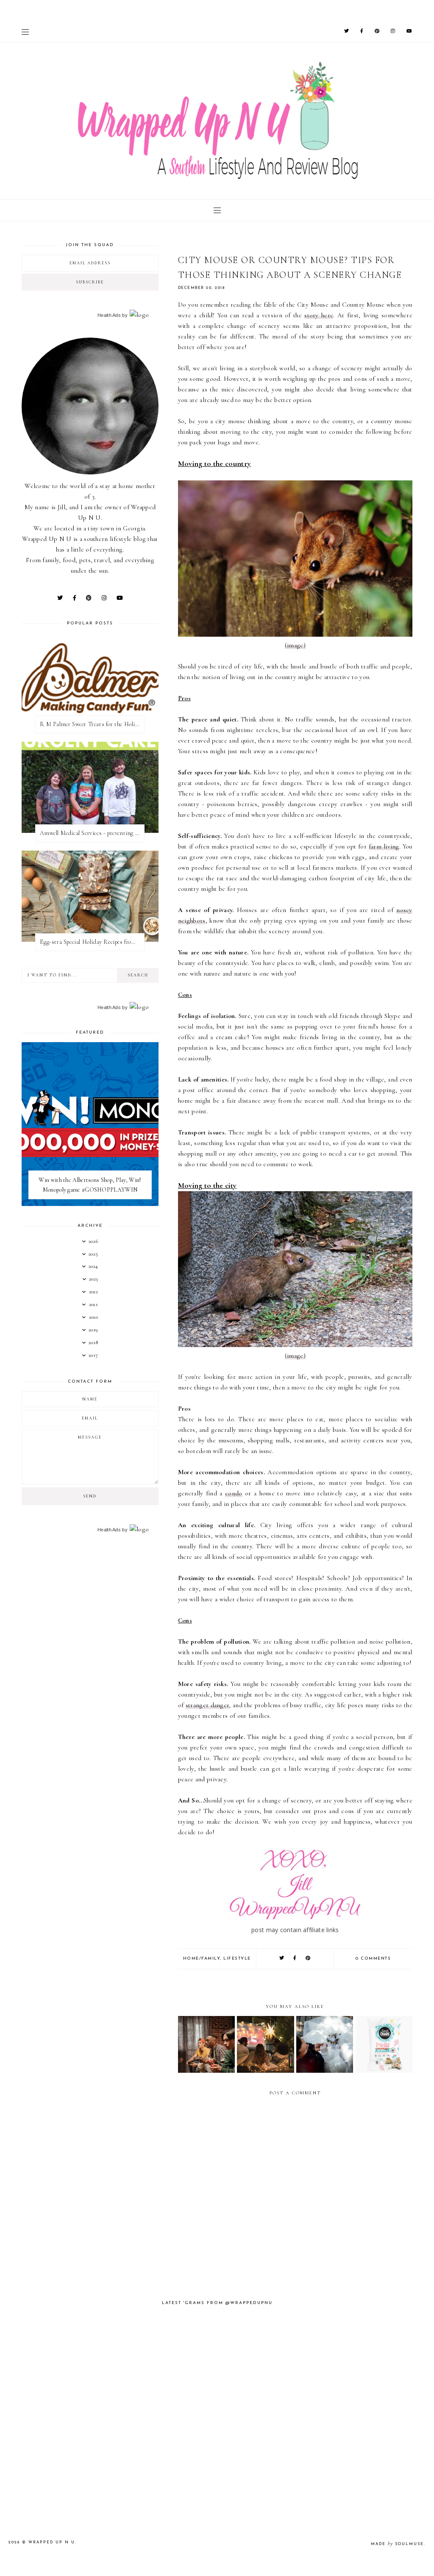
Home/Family (202, 1959)
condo (234, 1493)
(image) (295, 645)
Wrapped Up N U (52, 2542)
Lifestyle (237, 1959)
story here (319, 315)
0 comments (373, 1959)
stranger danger (207, 1705)
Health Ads (109, 315)
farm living (384, 846)
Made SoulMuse (397, 2544)
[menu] (25, 32)
